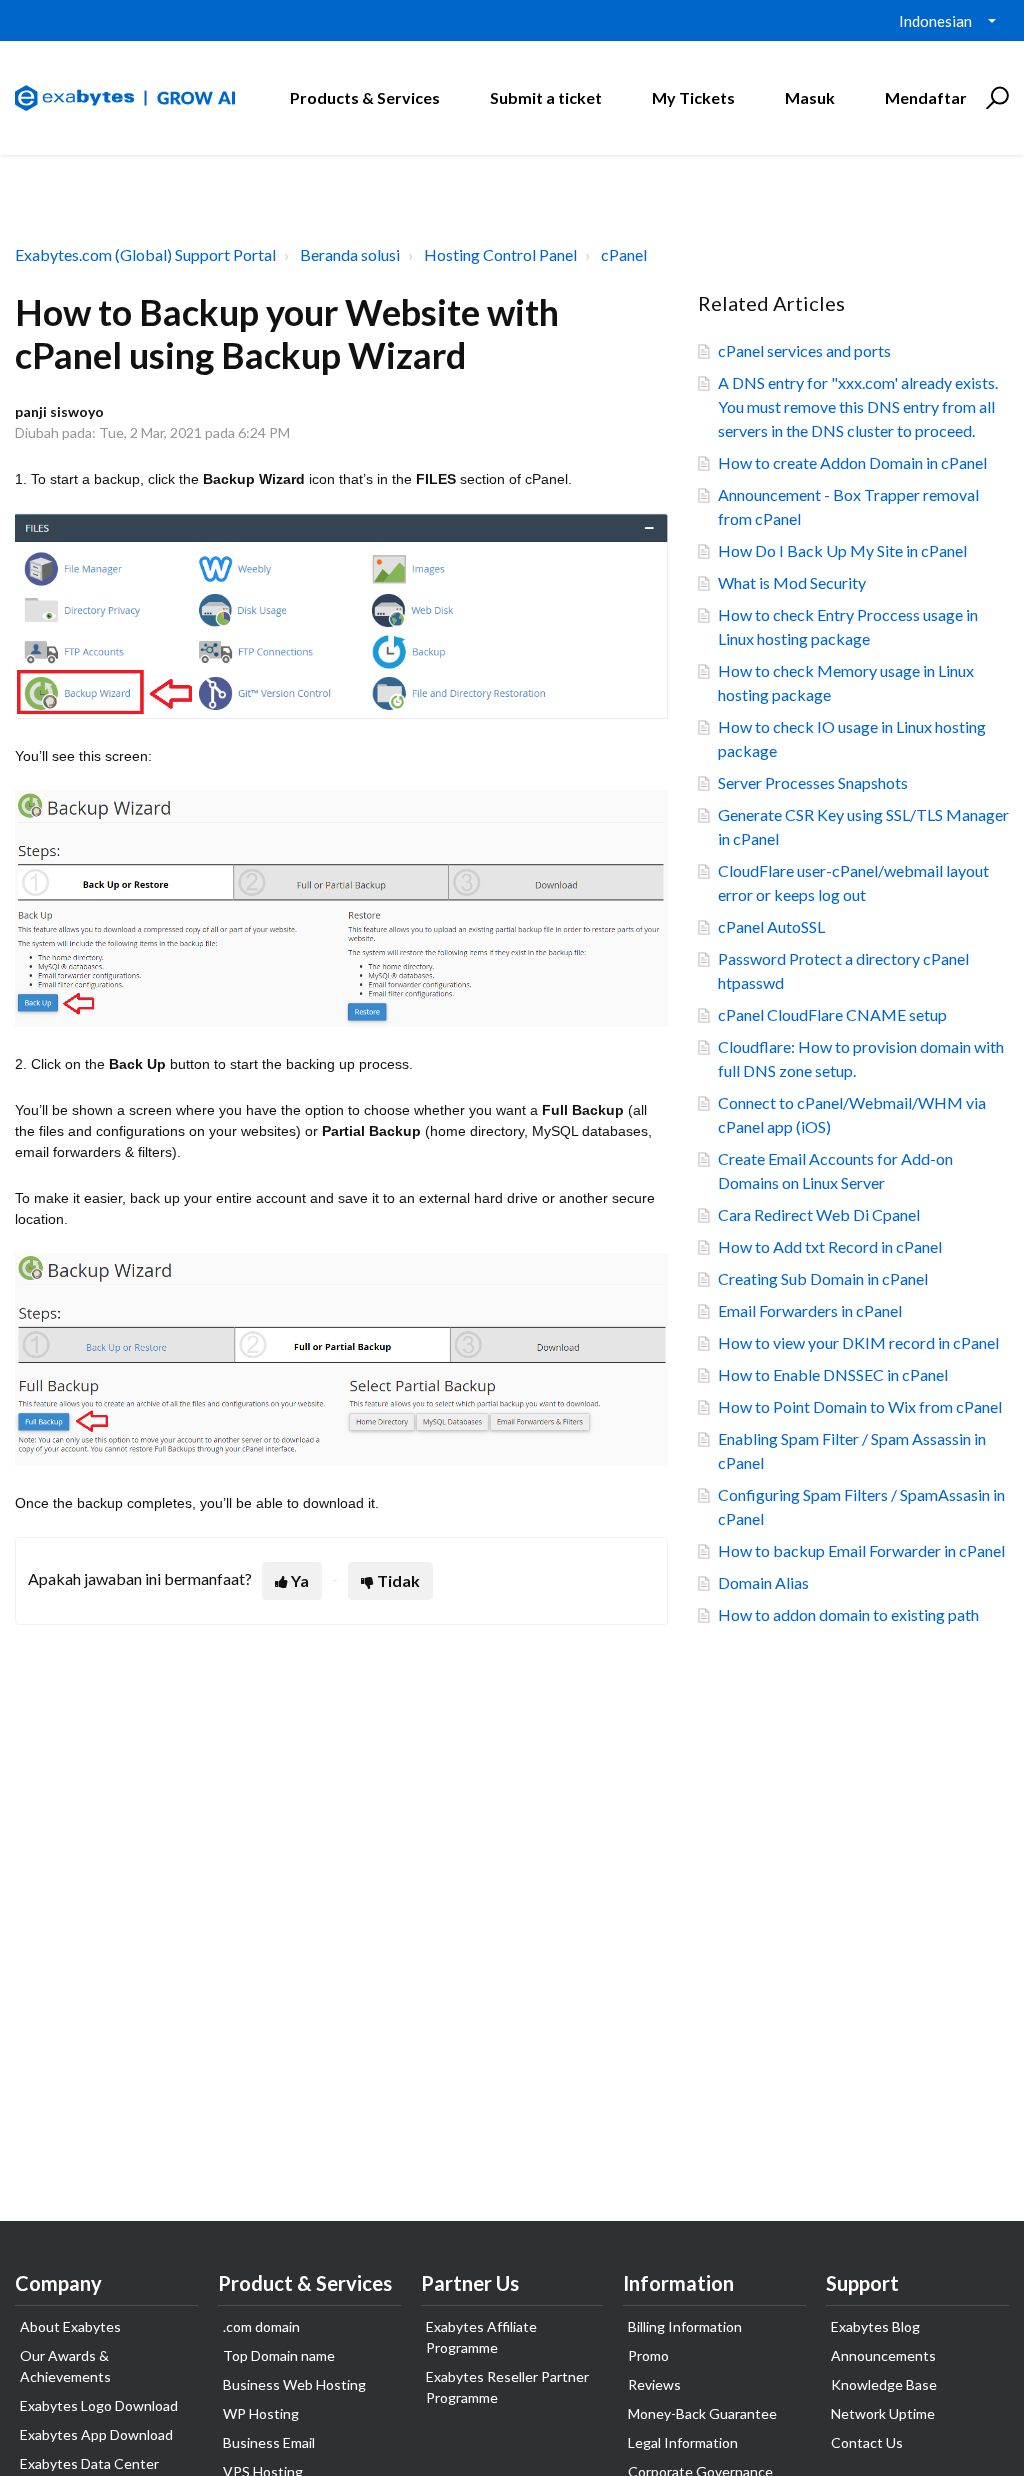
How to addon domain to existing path (848, 1614)
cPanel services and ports (804, 350)
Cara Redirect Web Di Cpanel (819, 1214)
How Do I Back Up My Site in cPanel (842, 550)
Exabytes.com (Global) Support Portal (145, 254)
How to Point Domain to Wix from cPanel (860, 1406)
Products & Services (365, 97)
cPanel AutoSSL (771, 926)
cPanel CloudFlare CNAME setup (832, 1014)
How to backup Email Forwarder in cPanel (861, 1550)
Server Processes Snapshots (813, 782)
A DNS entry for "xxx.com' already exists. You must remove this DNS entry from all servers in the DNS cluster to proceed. (858, 406)
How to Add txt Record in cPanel (830, 1246)
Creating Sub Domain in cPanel (823, 1278)
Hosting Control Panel (500, 254)
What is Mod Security (792, 582)
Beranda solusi (350, 254)
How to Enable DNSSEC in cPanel (833, 1374)
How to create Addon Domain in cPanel (852, 462)
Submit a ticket (546, 97)
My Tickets (693, 97)
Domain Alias (763, 1582)
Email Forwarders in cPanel (810, 1310)
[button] (994, 98)
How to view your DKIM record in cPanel (858, 1342)
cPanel (624, 254)
